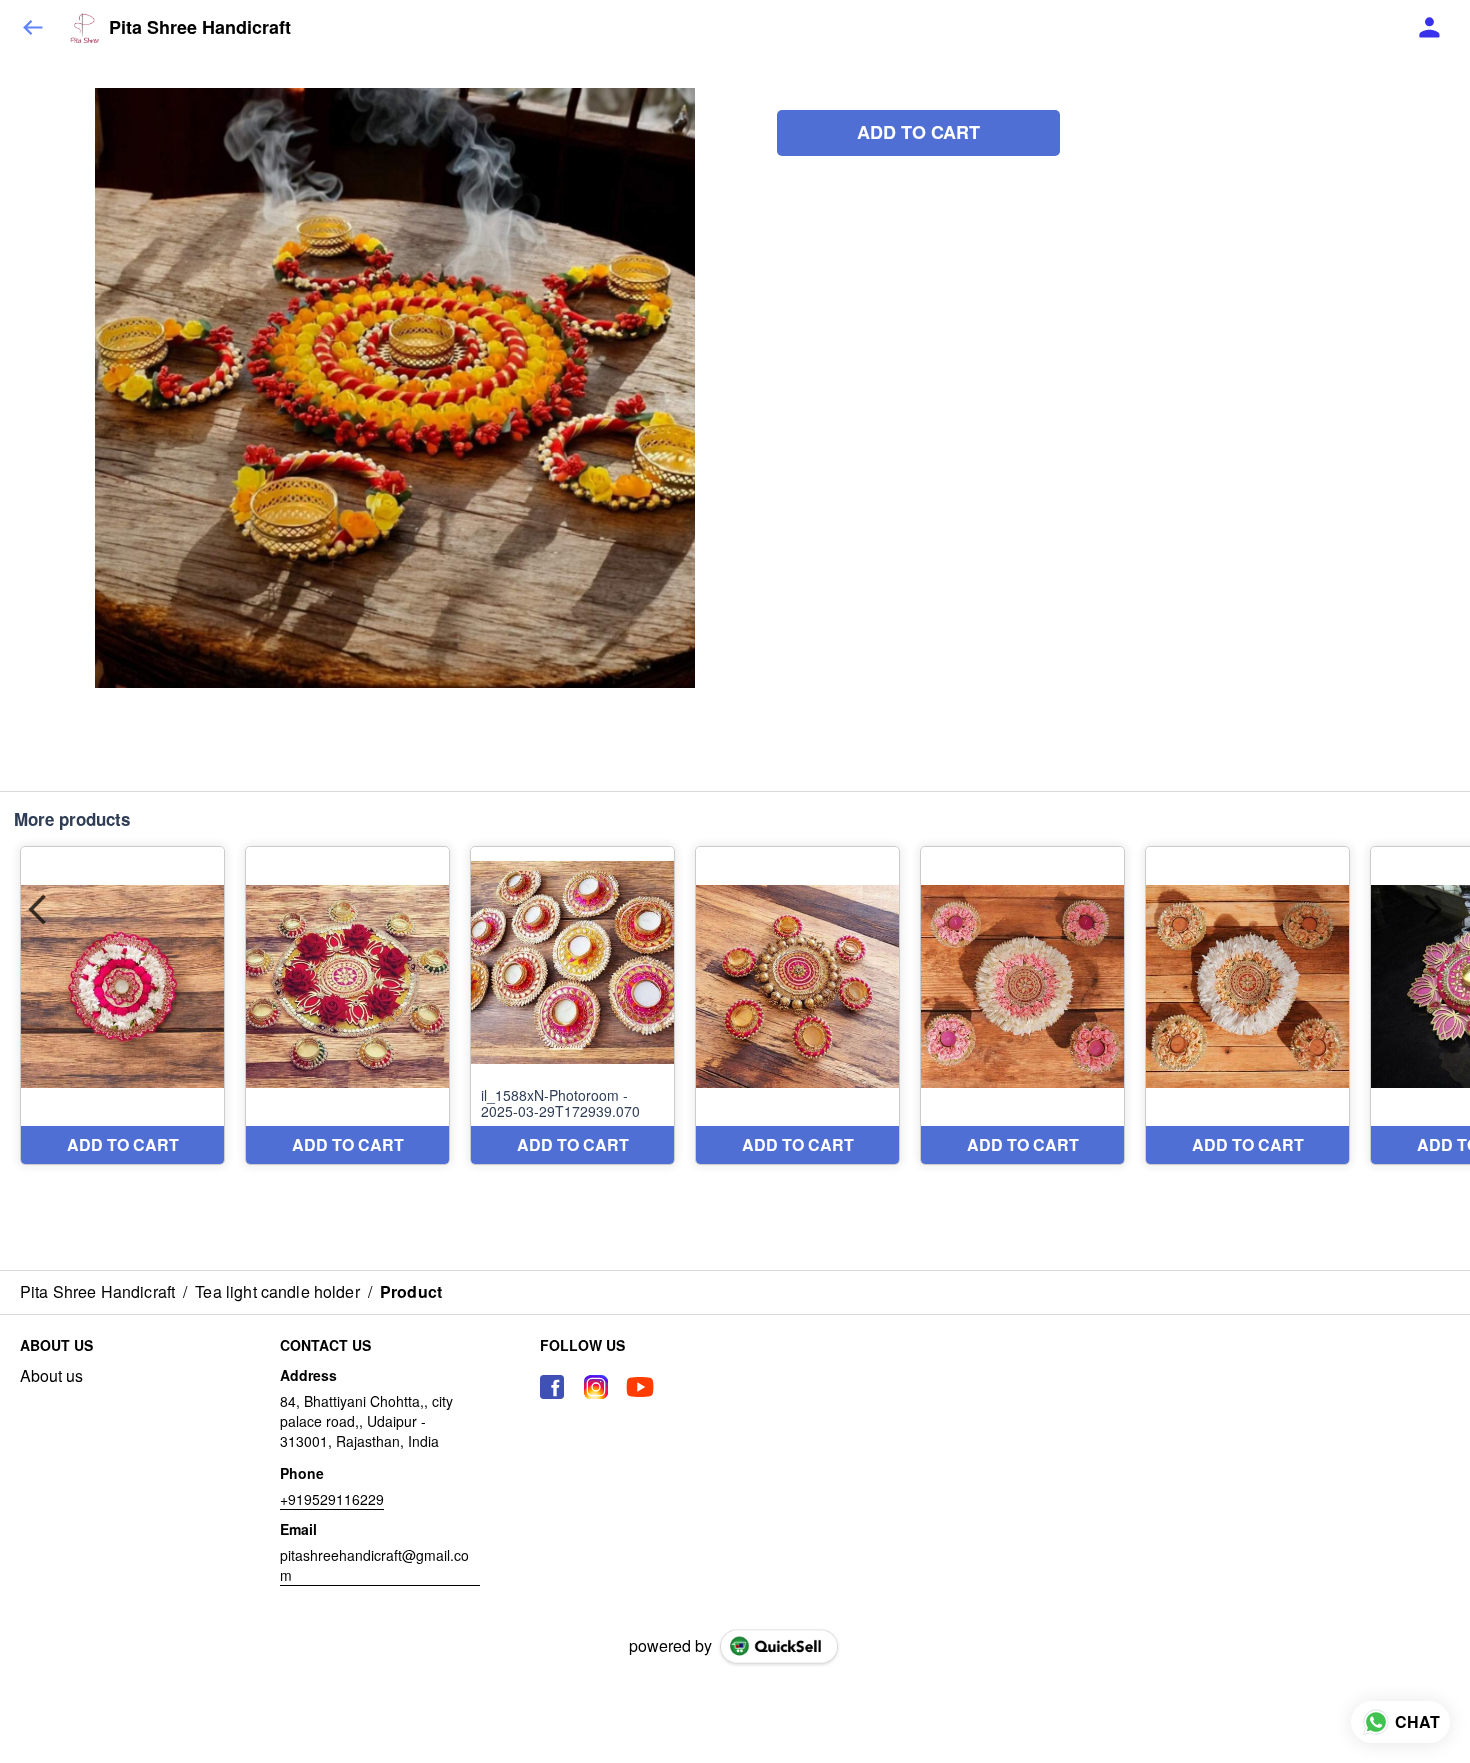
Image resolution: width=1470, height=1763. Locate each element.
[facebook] (552, 1387)
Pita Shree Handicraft (200, 28)
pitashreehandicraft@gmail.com (374, 1565)
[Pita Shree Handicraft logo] (84, 28)
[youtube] (640, 1387)
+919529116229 (332, 1499)
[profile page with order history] (1430, 28)
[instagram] (596, 1387)
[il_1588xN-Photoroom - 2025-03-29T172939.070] (572, 1005)
